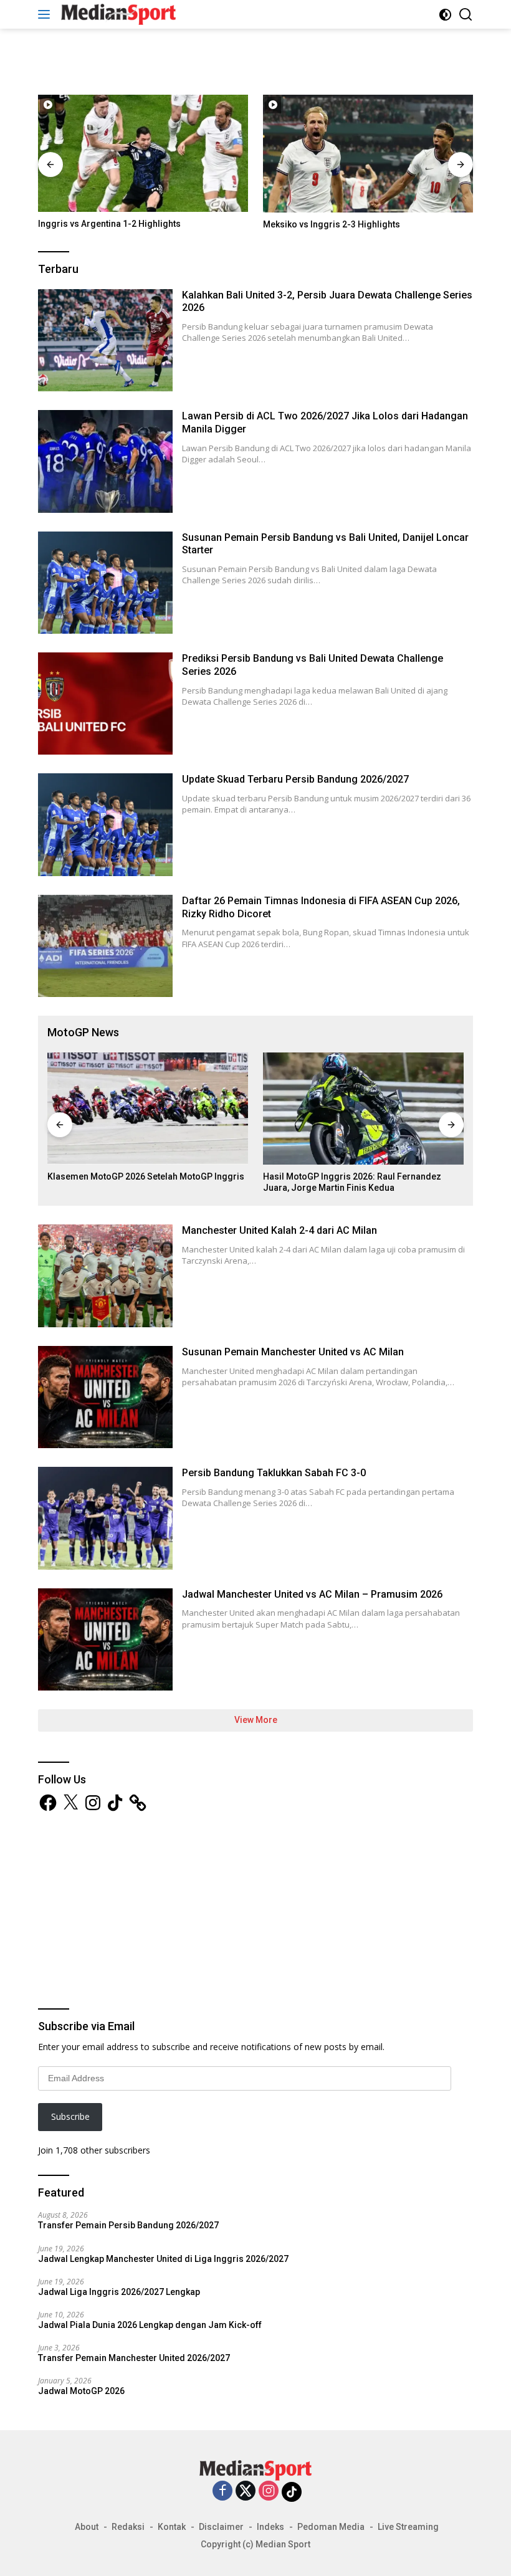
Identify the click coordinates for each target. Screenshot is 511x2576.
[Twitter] (246, 2492)
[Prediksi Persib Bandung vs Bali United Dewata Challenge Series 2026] (105, 704)
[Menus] (46, 14)
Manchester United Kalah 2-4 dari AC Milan (279, 1230)
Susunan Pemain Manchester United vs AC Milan (293, 1352)
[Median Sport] (117, 14)
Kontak (172, 2527)
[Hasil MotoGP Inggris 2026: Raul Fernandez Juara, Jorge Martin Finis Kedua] (148, 1109)
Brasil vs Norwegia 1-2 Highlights (332, 224)
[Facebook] (222, 2492)
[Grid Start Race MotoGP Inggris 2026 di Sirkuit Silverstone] (363, 1109)
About (87, 2527)
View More (256, 1720)
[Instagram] (269, 2492)
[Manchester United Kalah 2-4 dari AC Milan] (105, 1276)
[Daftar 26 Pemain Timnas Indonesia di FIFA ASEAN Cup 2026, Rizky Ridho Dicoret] (105, 946)
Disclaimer (221, 2527)
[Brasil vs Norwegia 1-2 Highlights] (368, 154)
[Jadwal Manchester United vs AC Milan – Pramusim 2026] (105, 1639)
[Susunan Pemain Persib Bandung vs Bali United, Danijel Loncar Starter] (105, 583)
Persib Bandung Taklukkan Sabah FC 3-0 (274, 1473)
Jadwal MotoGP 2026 (81, 2391)
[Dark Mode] (445, 15)
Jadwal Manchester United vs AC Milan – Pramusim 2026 (312, 1594)
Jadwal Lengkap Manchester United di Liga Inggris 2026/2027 (163, 2259)
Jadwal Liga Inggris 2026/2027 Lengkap (119, 2292)
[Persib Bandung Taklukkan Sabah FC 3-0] (105, 1518)
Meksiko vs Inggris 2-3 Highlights (107, 224)
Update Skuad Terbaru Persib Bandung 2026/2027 (295, 779)
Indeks (270, 2527)
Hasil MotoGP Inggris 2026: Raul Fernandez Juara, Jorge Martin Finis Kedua (136, 1182)
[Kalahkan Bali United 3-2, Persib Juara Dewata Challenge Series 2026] (105, 340)
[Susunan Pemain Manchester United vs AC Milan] (105, 1397)
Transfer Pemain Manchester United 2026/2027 (134, 2358)
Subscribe (70, 2116)
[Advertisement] (255, 60)
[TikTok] (292, 2492)
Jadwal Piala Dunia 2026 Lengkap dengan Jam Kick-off (150, 2325)
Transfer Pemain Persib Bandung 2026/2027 (128, 2225)
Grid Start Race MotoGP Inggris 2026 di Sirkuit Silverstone (357, 1182)
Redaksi (128, 2527)
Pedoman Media (331, 2527)
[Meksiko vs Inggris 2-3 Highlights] (143, 154)
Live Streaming (408, 2527)
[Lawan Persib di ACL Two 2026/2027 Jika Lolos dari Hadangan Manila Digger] (105, 461)
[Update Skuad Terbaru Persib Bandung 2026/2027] (105, 824)
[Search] (466, 15)
